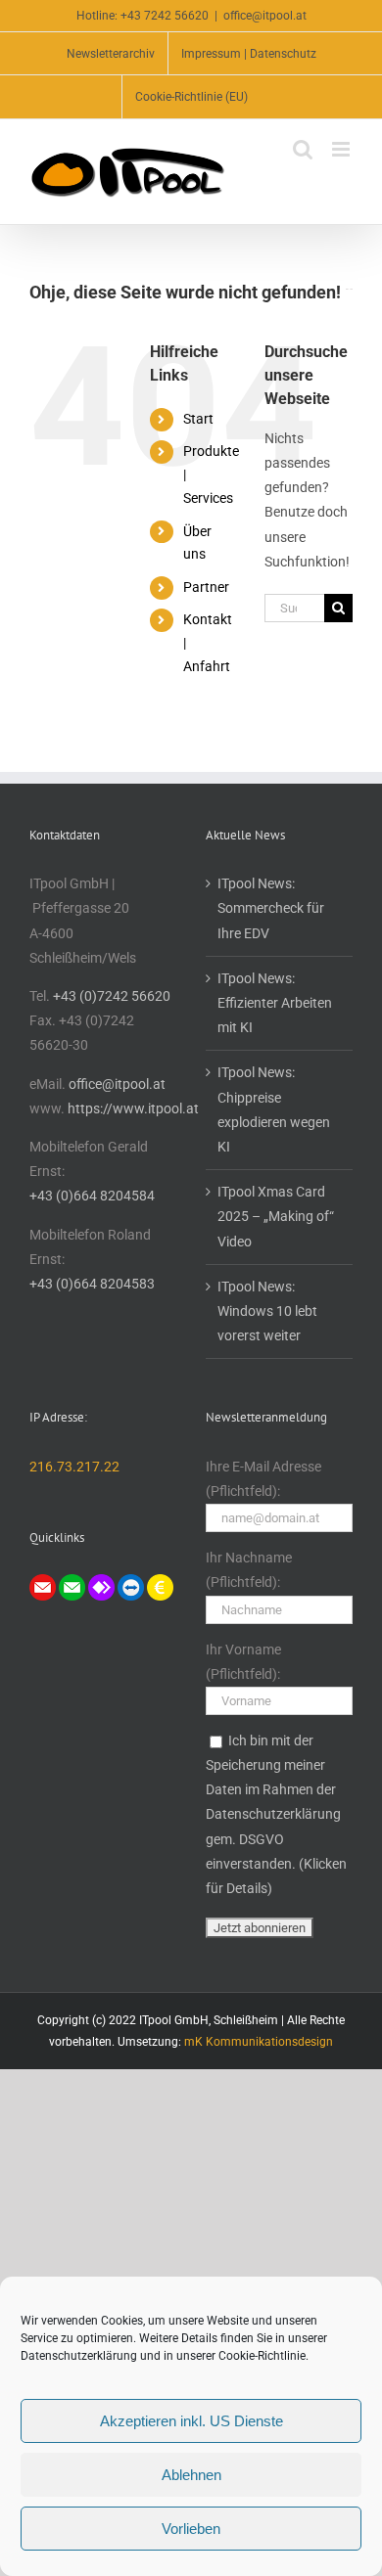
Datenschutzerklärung (79, 2356)
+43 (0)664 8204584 (92, 1196)
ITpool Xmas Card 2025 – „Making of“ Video (276, 1216)
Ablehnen (191, 2475)
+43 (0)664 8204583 (92, 1284)
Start (198, 419)
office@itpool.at (265, 16)
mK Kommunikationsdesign (259, 2042)
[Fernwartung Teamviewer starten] (131, 1586)
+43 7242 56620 (165, 16)
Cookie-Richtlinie (262, 2356)
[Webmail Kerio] (43, 1586)
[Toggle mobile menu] (342, 149)
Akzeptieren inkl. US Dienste (191, 2421)
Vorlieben (191, 2529)
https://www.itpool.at (133, 1108)
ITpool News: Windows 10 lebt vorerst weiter (267, 1311)
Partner (206, 587)
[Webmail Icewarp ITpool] (72, 1586)
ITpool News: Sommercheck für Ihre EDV (271, 908)
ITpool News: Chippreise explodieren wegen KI (274, 1109)
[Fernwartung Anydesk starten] (101, 1586)
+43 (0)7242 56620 (112, 996)
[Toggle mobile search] (303, 149)
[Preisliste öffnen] (160, 1586)
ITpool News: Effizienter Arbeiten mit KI (275, 1003)
